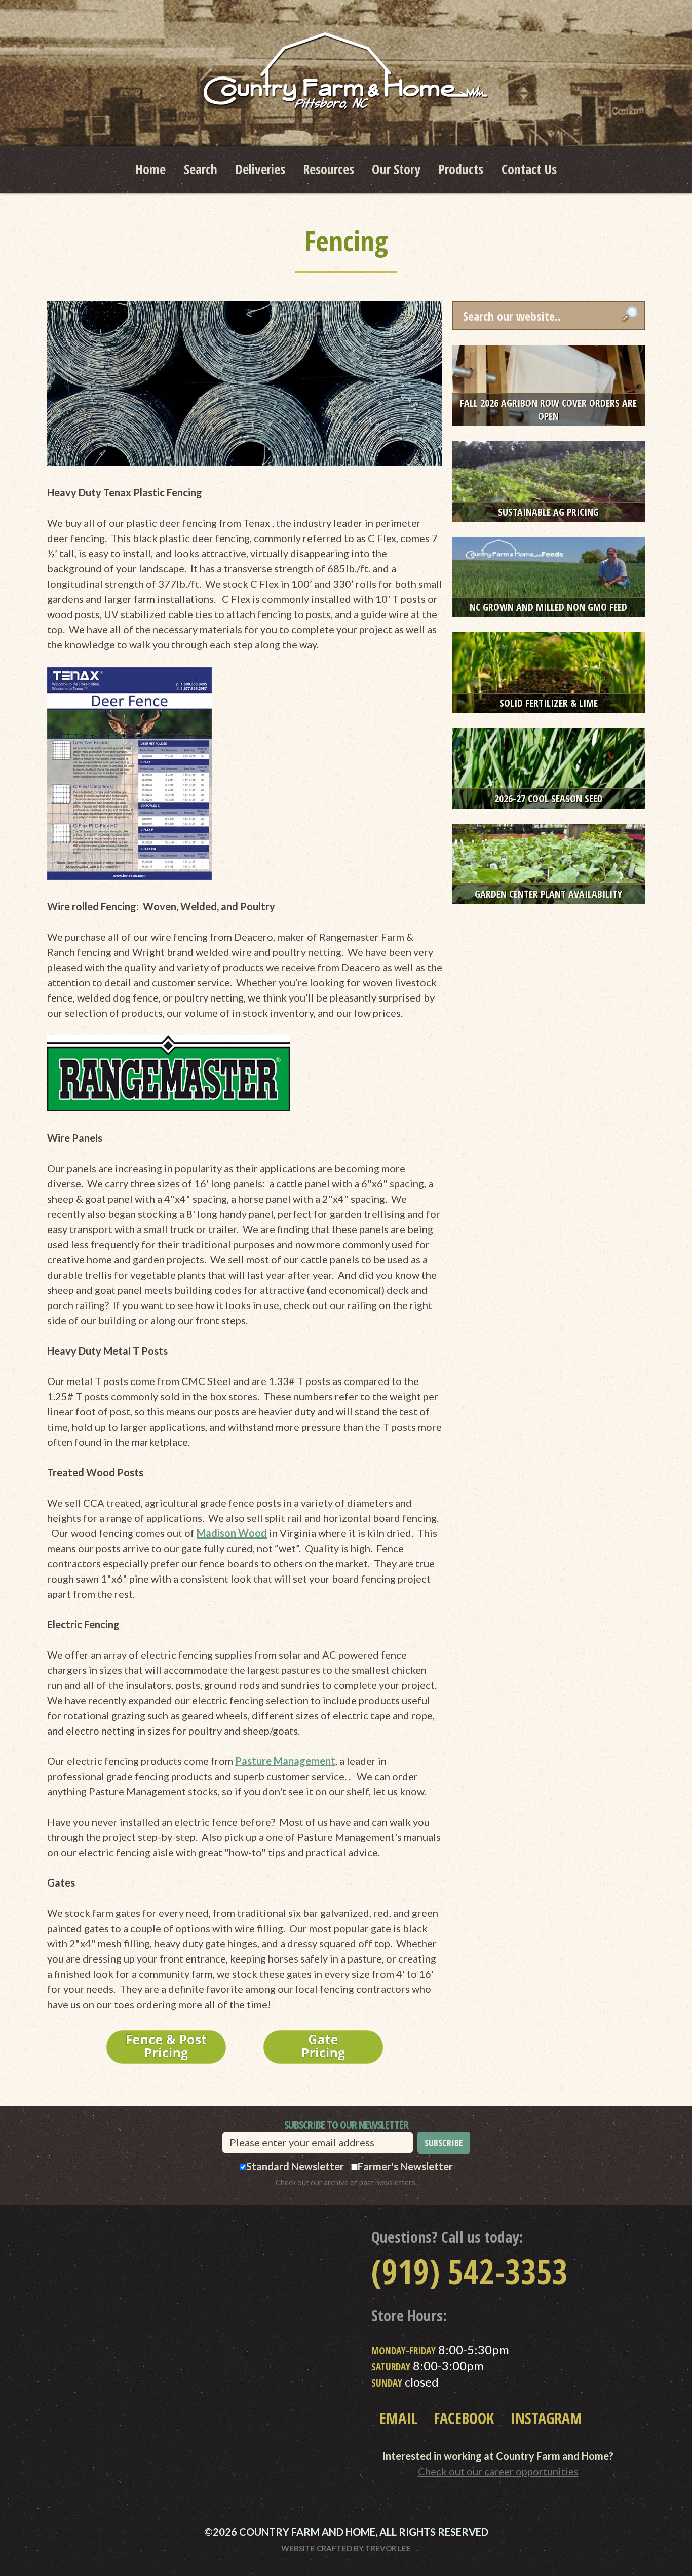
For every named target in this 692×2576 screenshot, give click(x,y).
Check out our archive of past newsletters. (346, 2182)
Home (150, 169)
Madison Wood (232, 1533)
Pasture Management (285, 1761)
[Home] (346, 71)
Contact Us (529, 169)
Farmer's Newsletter (405, 2166)
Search (201, 169)
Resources (329, 169)
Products (461, 169)
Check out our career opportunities (498, 2471)
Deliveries (260, 169)
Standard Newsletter (295, 2166)
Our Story (396, 169)
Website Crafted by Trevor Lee (346, 2548)
